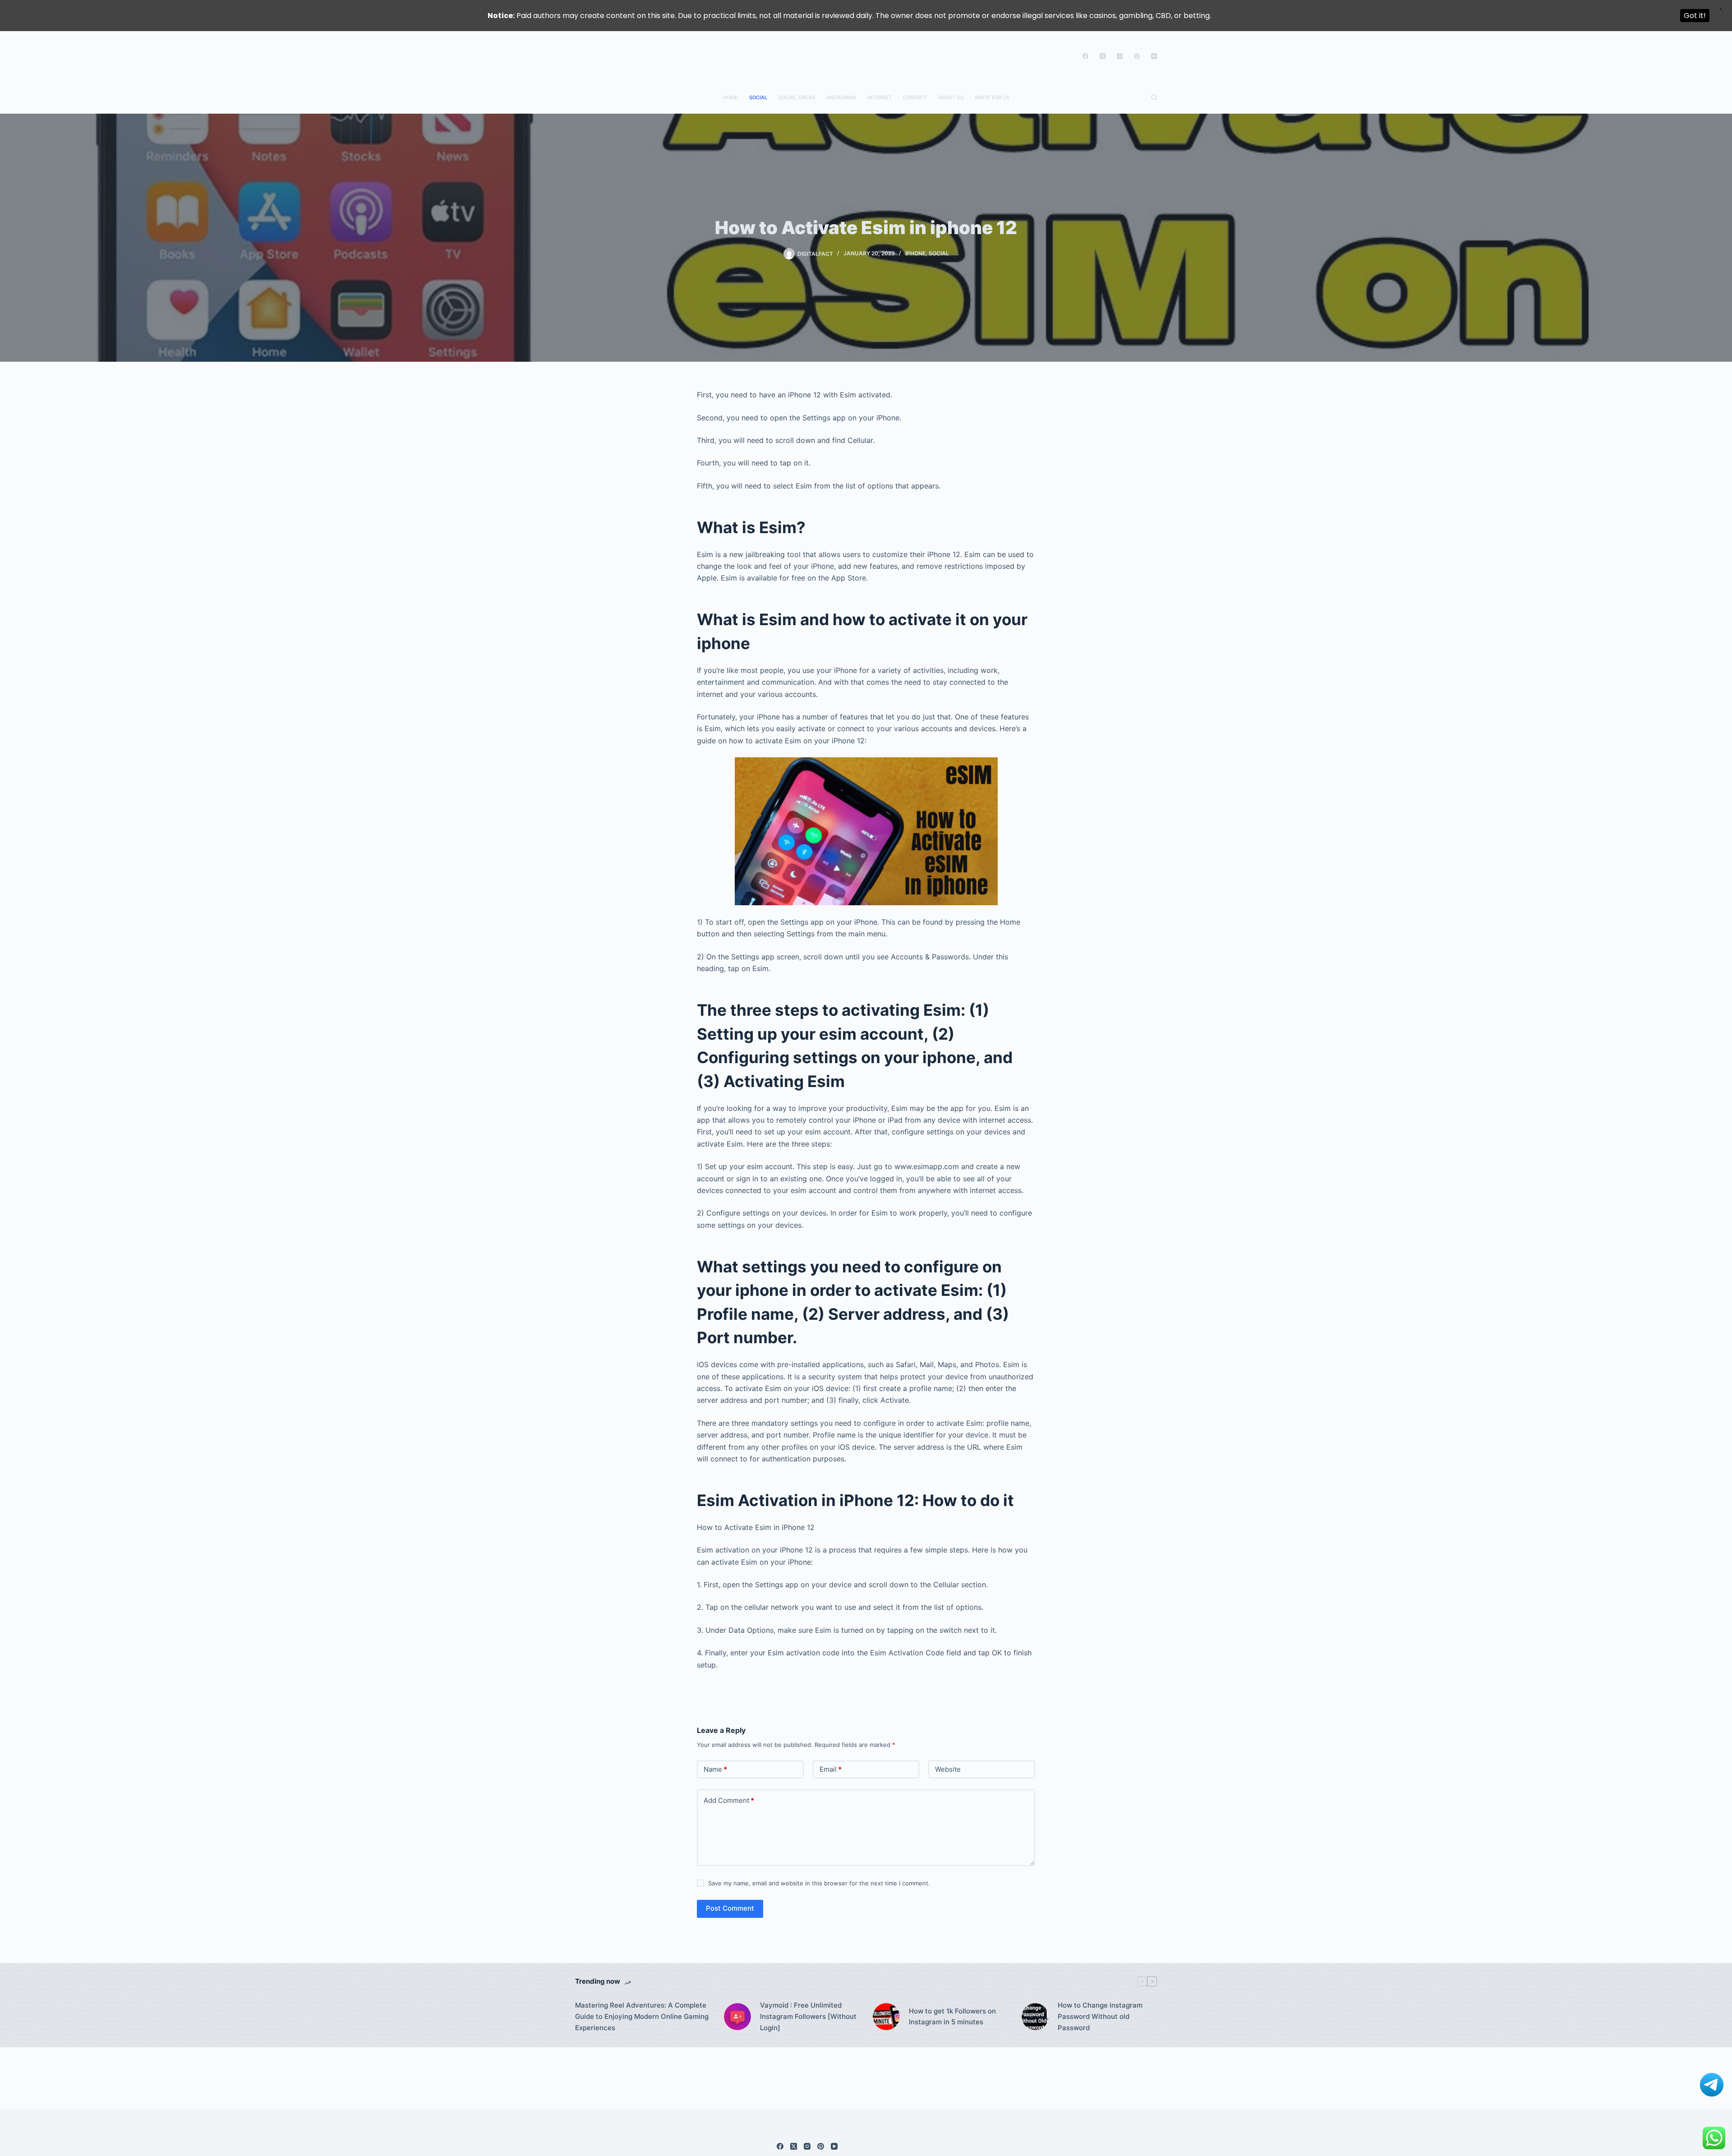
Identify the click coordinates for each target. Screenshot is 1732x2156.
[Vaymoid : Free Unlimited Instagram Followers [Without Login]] (737, 2017)
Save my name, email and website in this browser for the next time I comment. (819, 1883)
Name (715, 1769)
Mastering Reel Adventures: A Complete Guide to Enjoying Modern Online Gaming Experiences (642, 2016)
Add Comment (729, 1800)
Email (831, 1769)
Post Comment (730, 1908)
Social (758, 97)
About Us (951, 97)
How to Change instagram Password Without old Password (1100, 2016)
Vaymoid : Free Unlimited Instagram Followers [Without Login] (808, 2016)
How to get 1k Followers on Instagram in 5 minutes (952, 2017)
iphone (915, 253)
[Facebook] (1085, 56)
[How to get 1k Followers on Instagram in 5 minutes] (886, 2017)
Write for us (992, 97)
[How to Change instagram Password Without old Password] (1035, 2017)
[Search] (1154, 97)
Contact (915, 97)
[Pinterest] (1137, 56)
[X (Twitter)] (1103, 56)
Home (730, 97)
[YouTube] (1154, 56)
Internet (880, 97)
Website (948, 1769)
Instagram (841, 97)
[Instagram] (1120, 56)
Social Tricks (797, 97)
